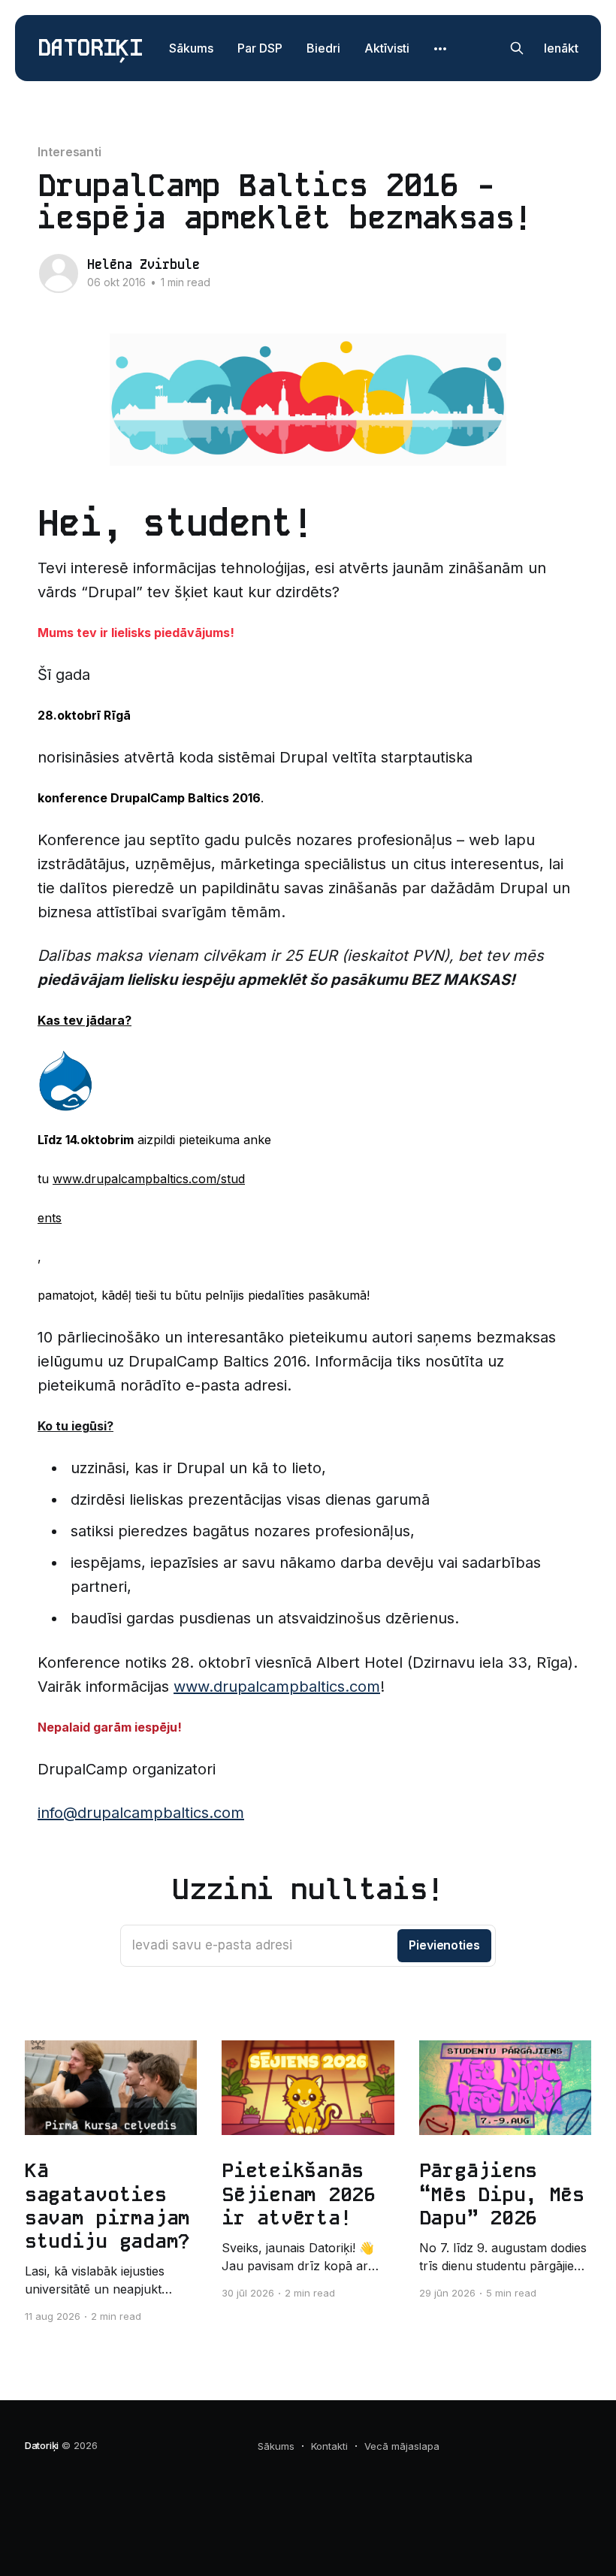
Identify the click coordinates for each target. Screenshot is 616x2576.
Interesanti (69, 152)
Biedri (323, 48)
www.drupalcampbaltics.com (277, 1687)
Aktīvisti (387, 48)
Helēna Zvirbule (143, 264)
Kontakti (329, 2446)
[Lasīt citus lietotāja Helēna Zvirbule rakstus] (59, 273)
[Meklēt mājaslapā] (517, 48)
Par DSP (260, 48)
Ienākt (561, 48)
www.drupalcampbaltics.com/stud (149, 1179)
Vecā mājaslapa (402, 2446)
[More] (440, 49)
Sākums (191, 48)
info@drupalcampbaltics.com (141, 1813)
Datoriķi (90, 48)
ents (50, 1218)
